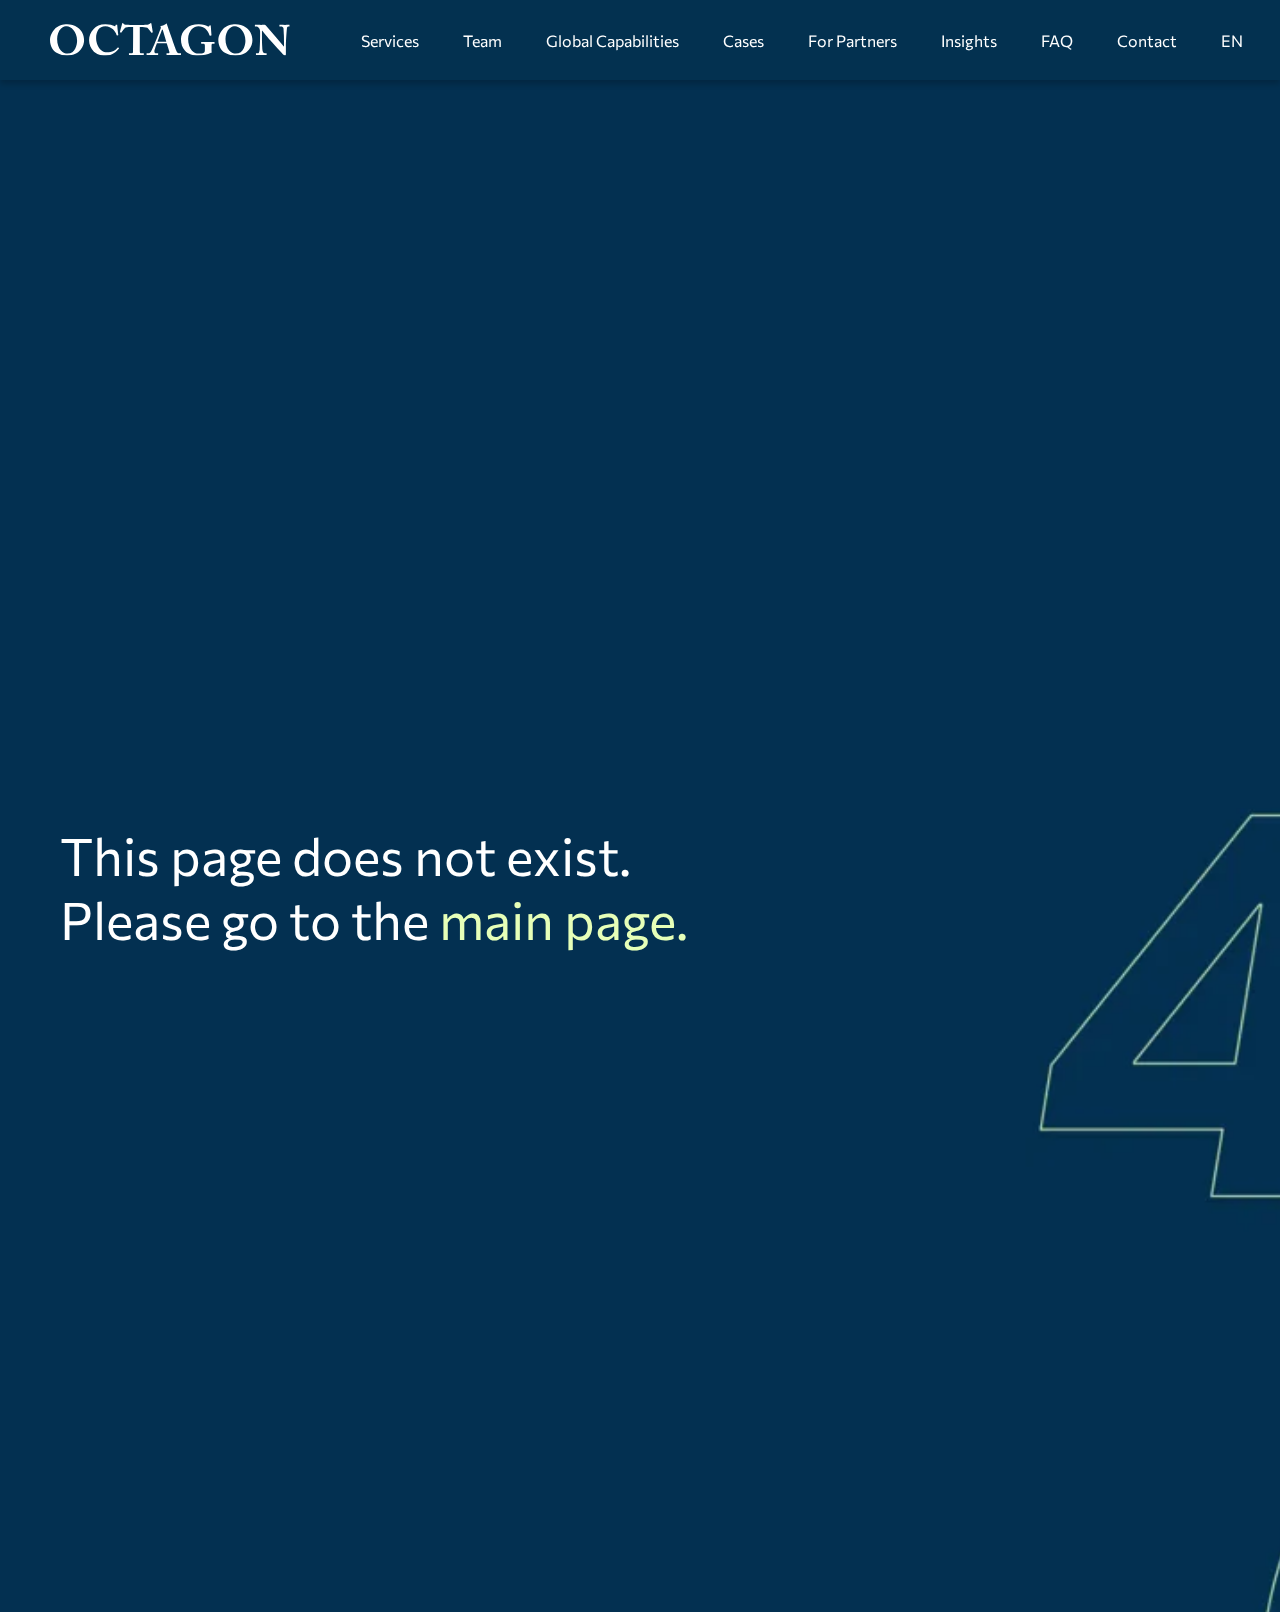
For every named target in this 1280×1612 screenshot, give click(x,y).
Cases (743, 40)
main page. (563, 919)
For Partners (852, 40)
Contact (1147, 40)
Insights (969, 40)
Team (482, 40)
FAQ (1057, 40)
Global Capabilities (612, 40)
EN (1232, 40)
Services (390, 40)
